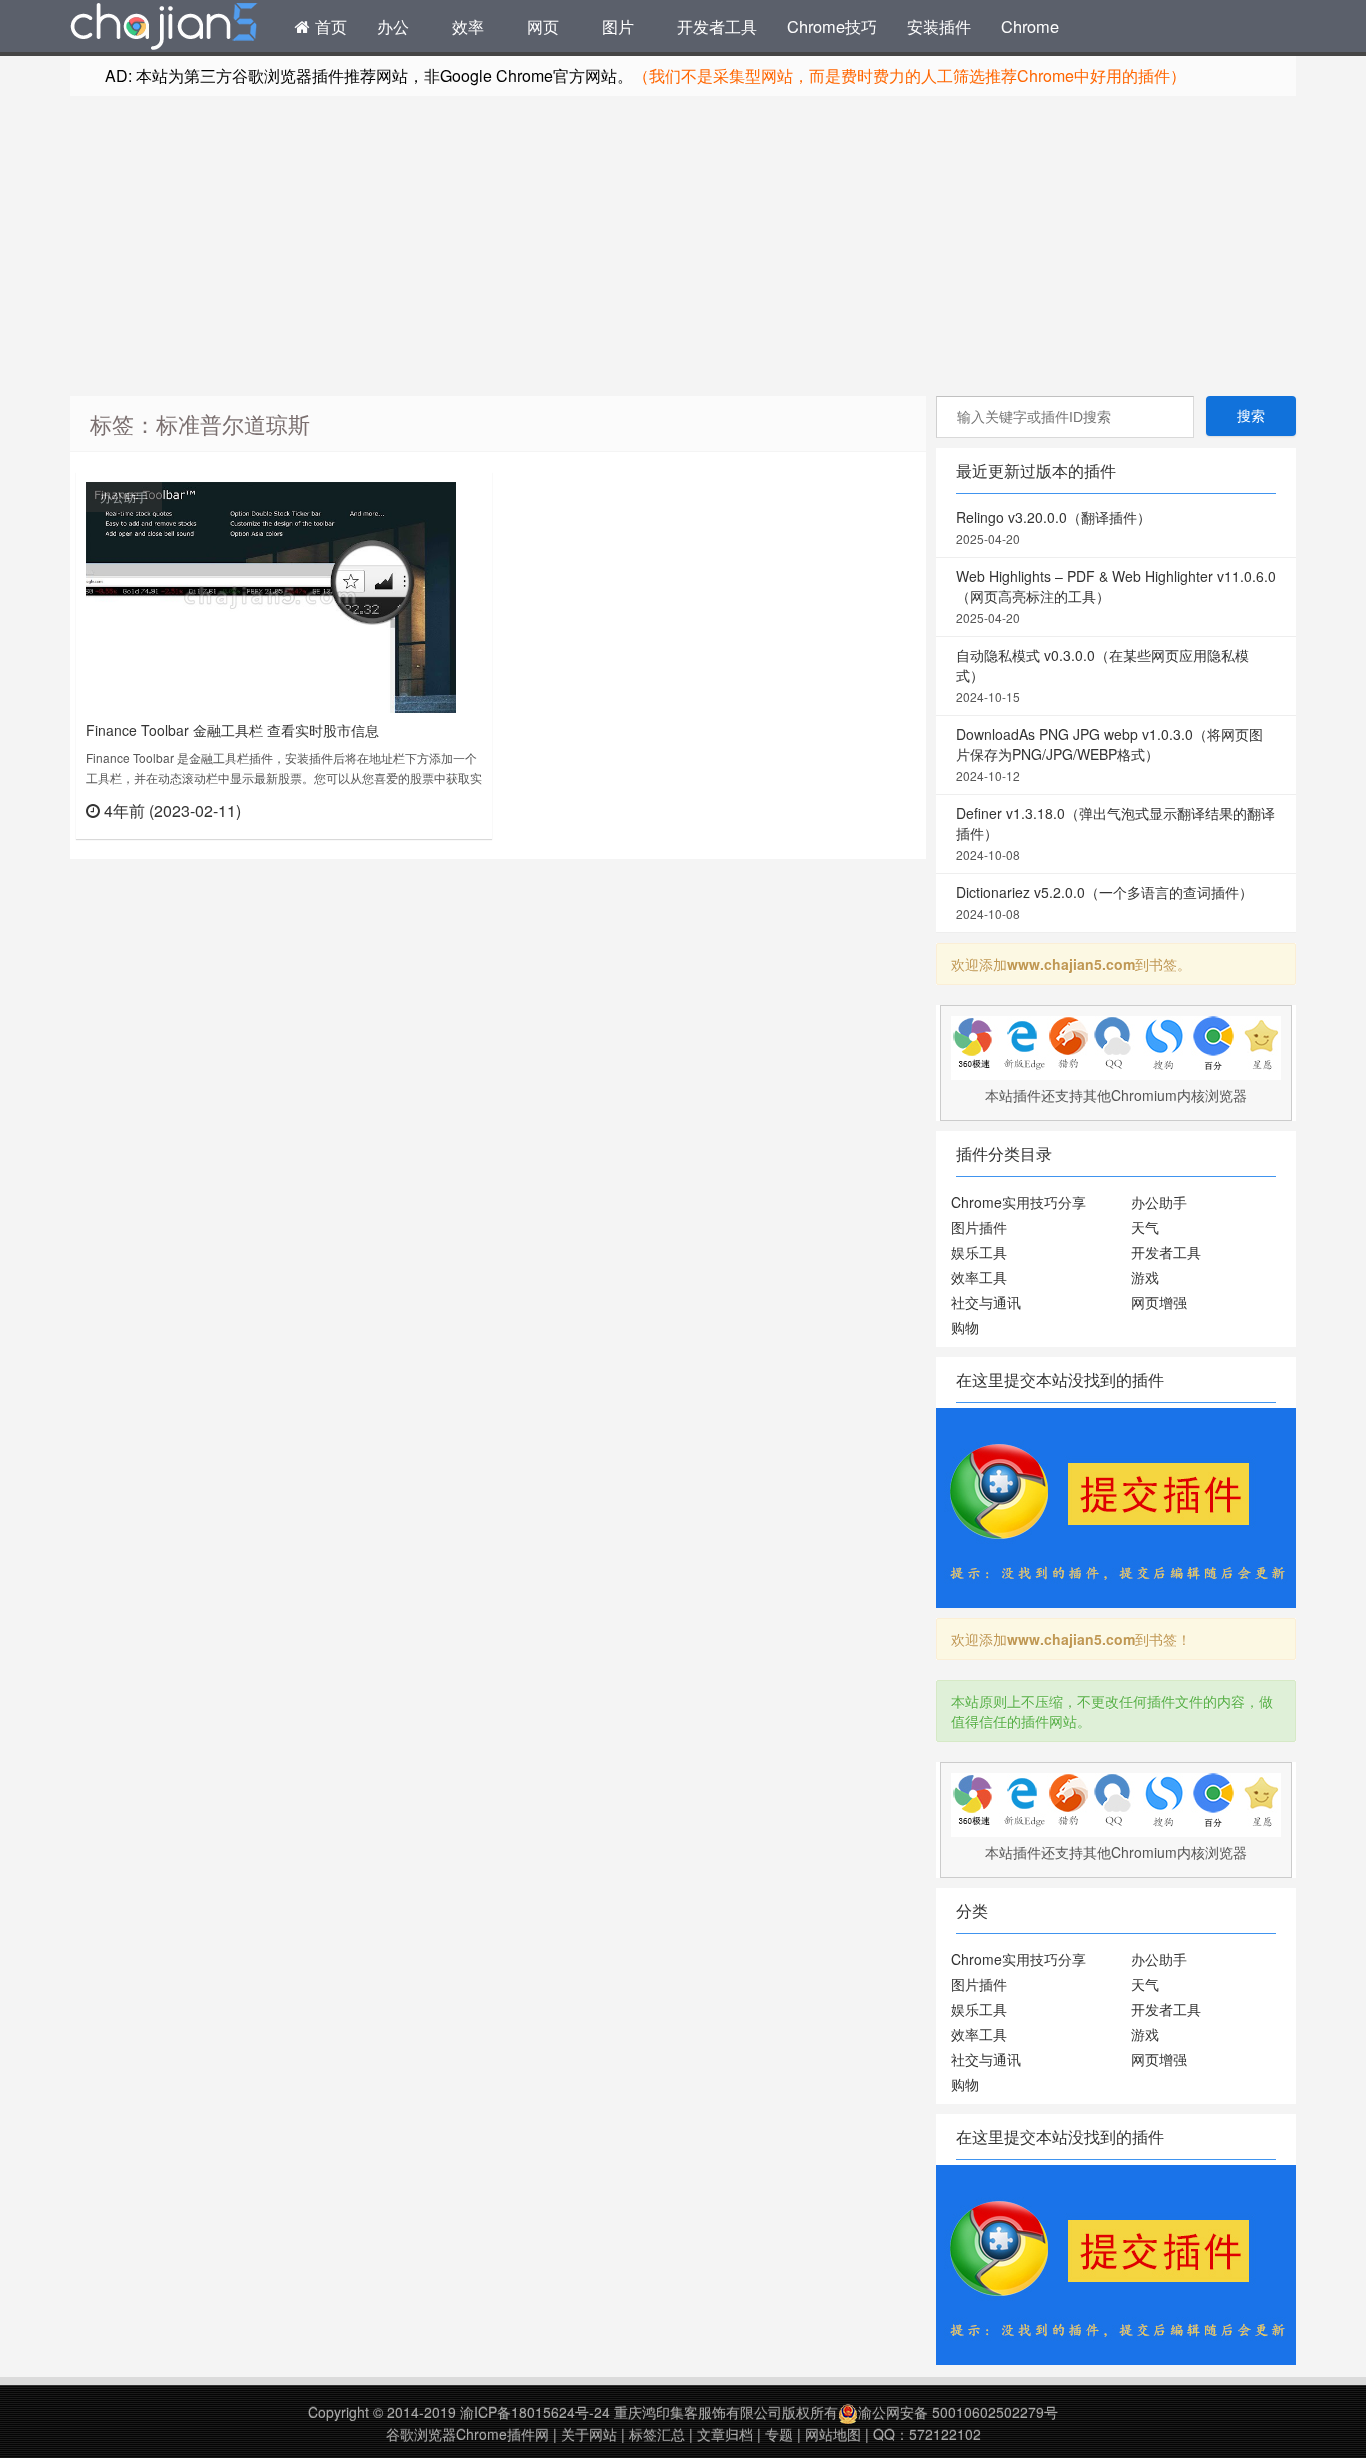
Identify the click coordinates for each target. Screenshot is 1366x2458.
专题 (779, 2434)
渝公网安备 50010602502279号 (958, 2412)
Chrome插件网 (164, 29)
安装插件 (939, 26)
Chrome (1030, 26)
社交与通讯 (986, 1302)
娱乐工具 (979, 1252)
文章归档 (725, 2434)
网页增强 (1159, 1302)
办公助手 (124, 496)
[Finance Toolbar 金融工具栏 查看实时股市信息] (271, 595)
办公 (393, 26)
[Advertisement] (683, 246)
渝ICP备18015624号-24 (535, 2412)
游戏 (1145, 1277)
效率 (468, 26)
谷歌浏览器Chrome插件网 (467, 2434)
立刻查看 (446, 809)
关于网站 (589, 2434)
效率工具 (979, 1277)
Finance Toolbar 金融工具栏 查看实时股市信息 (232, 730)
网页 (543, 26)
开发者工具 (717, 26)
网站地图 (833, 2434)
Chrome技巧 (832, 26)
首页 (328, 26)
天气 (1145, 1227)
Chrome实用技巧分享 (1018, 1202)
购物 (965, 1327)
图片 (618, 26)
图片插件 (979, 1227)
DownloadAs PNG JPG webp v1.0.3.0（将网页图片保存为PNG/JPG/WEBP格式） (1109, 754)
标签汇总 (657, 2434)
